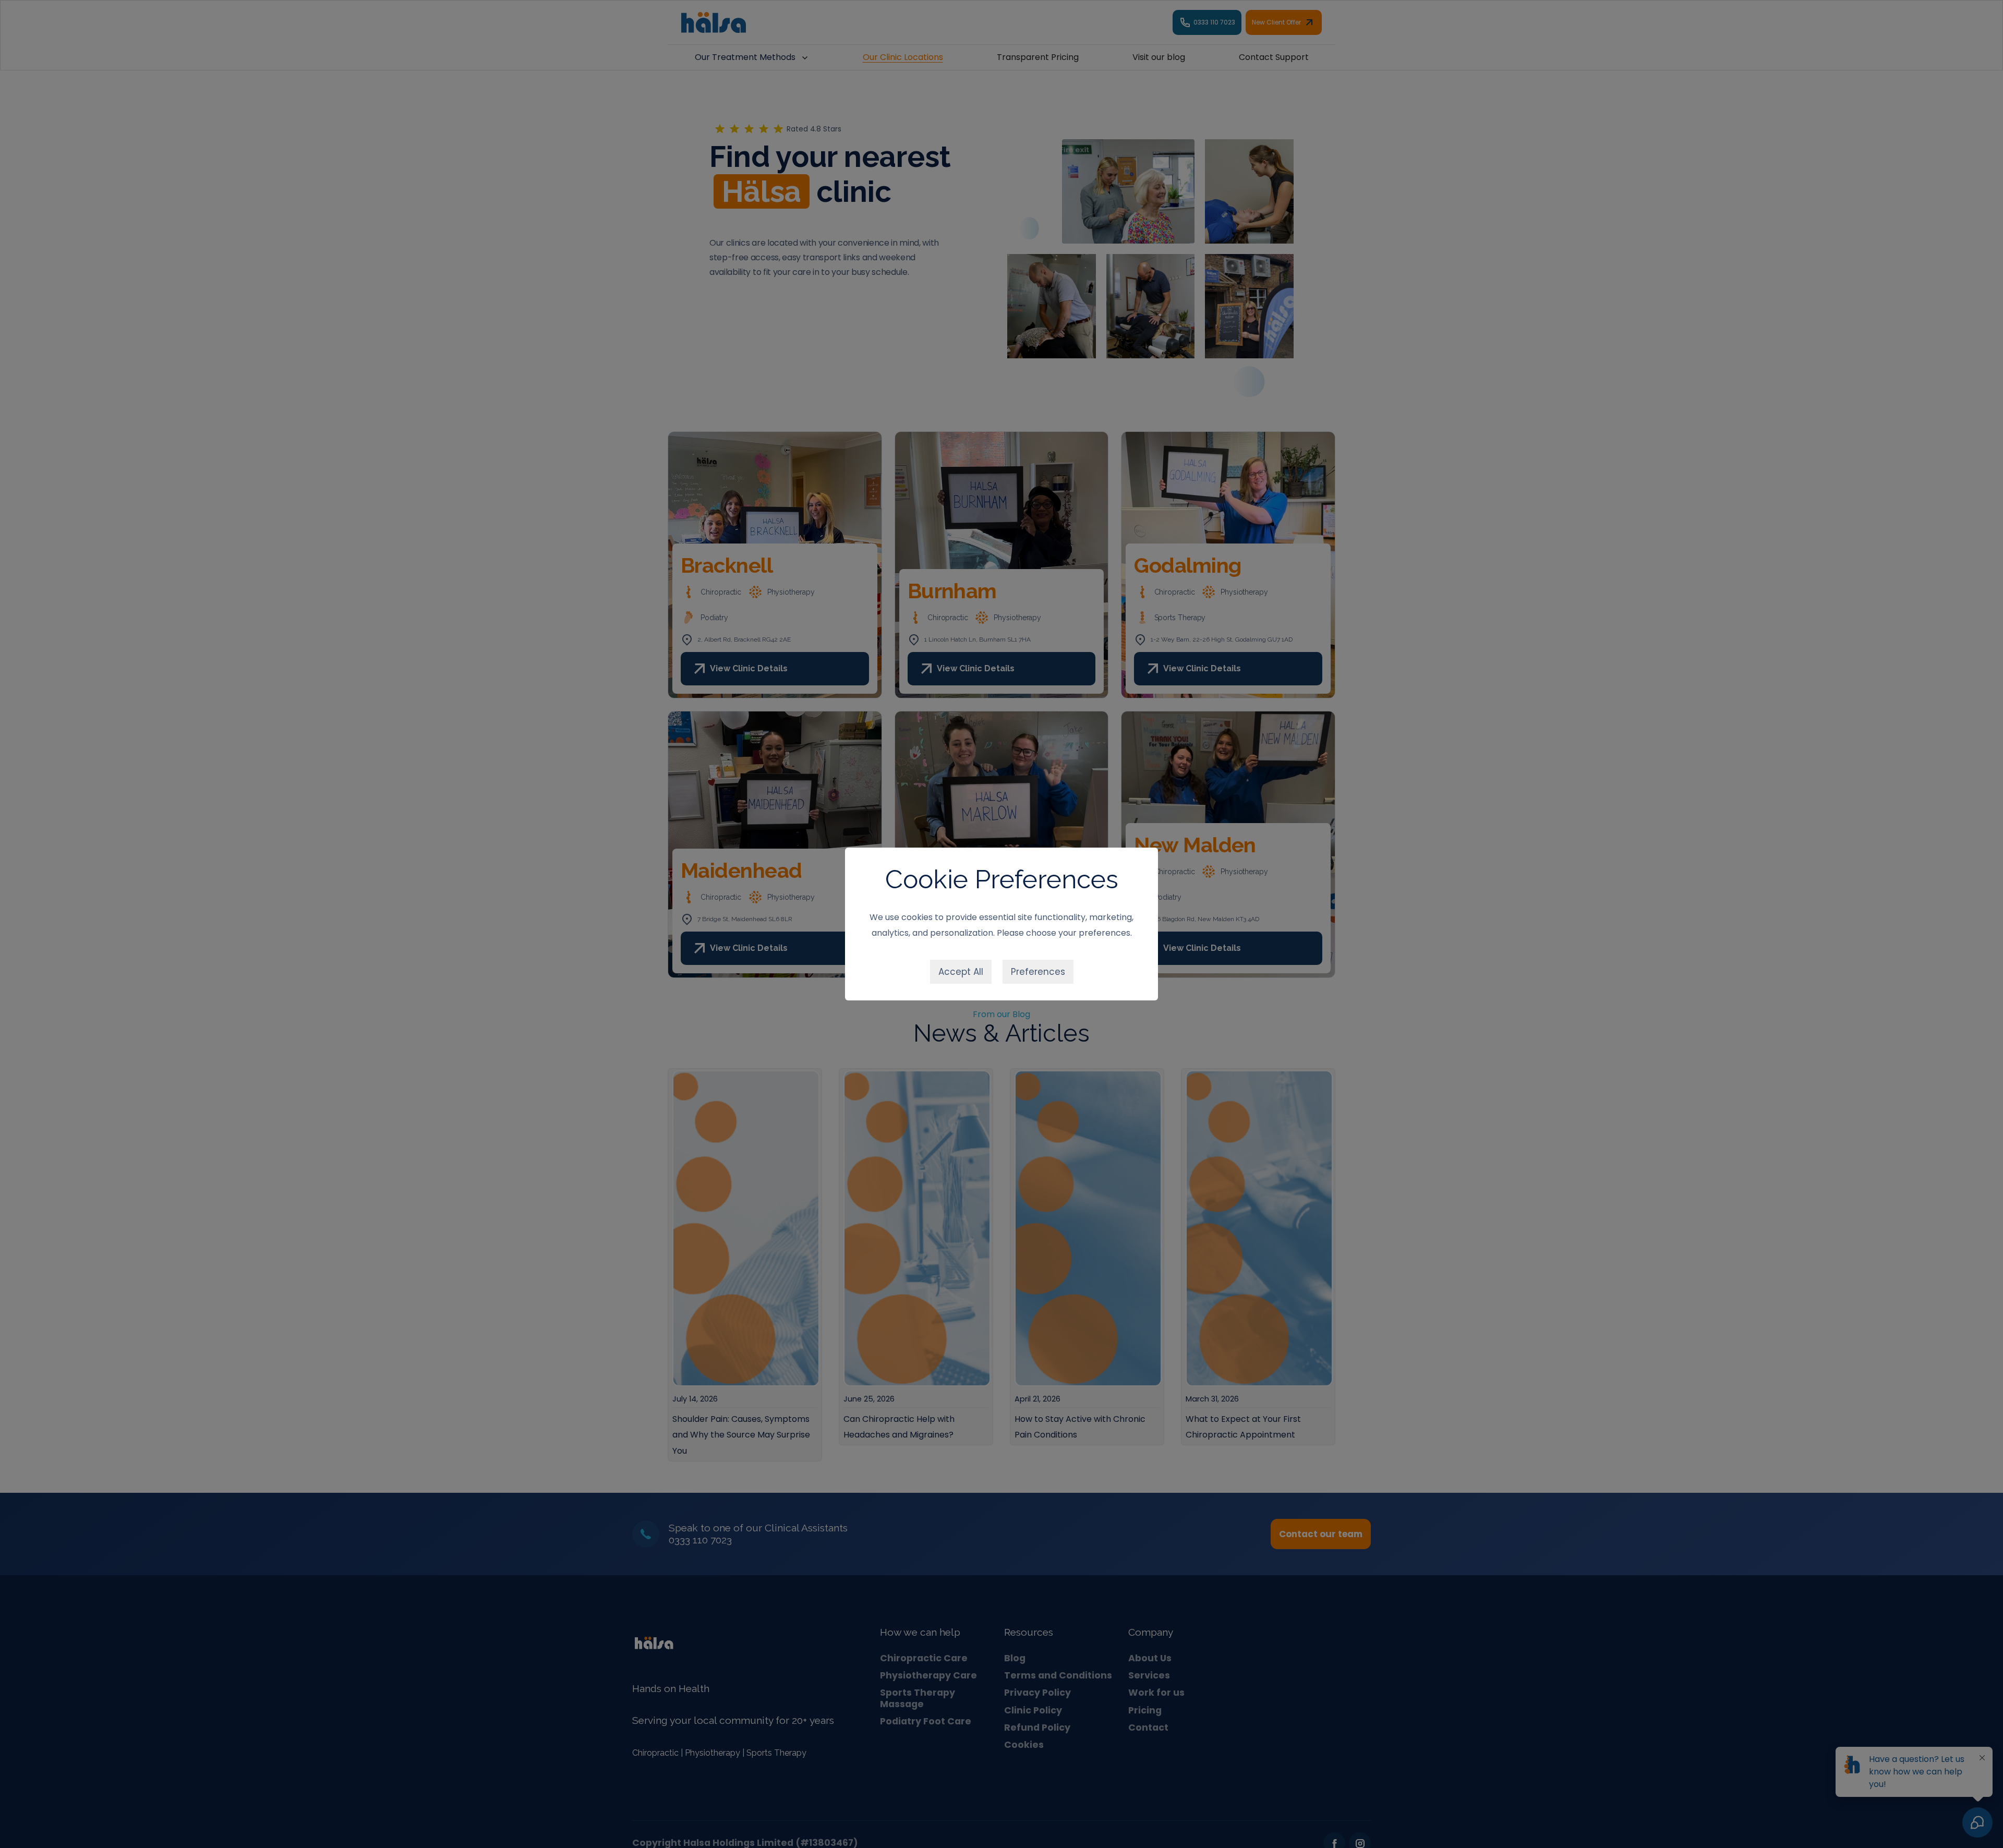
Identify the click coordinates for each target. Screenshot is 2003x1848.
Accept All (961, 972)
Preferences (1038, 972)
